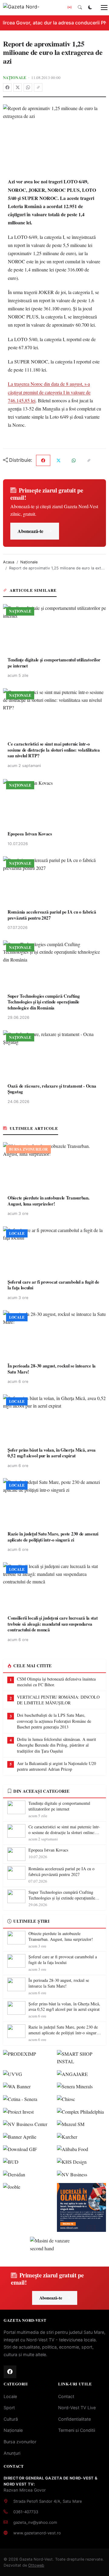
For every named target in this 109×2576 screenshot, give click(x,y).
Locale (10, 2396)
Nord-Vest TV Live (77, 2408)
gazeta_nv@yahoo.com (35, 2522)
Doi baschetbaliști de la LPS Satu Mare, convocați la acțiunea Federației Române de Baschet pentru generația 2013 (54, 1721)
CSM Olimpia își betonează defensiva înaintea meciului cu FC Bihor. (56, 1682)
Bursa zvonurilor (20, 2442)
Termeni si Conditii (77, 2430)
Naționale (15, 78)
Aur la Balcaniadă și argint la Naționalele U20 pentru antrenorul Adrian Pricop (56, 1766)
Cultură (11, 2419)
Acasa (9, 562)
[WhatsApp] (28, 87)
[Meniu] (101, 8)
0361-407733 (26, 2512)
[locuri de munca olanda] (81, 2207)
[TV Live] (70, 8)
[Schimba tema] (90, 8)
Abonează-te (30, 531)
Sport (9, 2408)
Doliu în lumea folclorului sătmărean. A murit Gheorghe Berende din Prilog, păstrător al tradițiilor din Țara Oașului (56, 1745)
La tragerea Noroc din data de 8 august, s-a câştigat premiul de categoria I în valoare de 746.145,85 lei (49, 392)
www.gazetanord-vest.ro (37, 2533)
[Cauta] (80, 8)
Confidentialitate (74, 2419)
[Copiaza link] (38, 87)
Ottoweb (36, 2565)
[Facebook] (7, 87)
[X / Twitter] (18, 87)
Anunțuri (12, 2453)
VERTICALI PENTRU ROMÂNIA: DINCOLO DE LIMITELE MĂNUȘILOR (58, 1700)
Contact (66, 2396)
